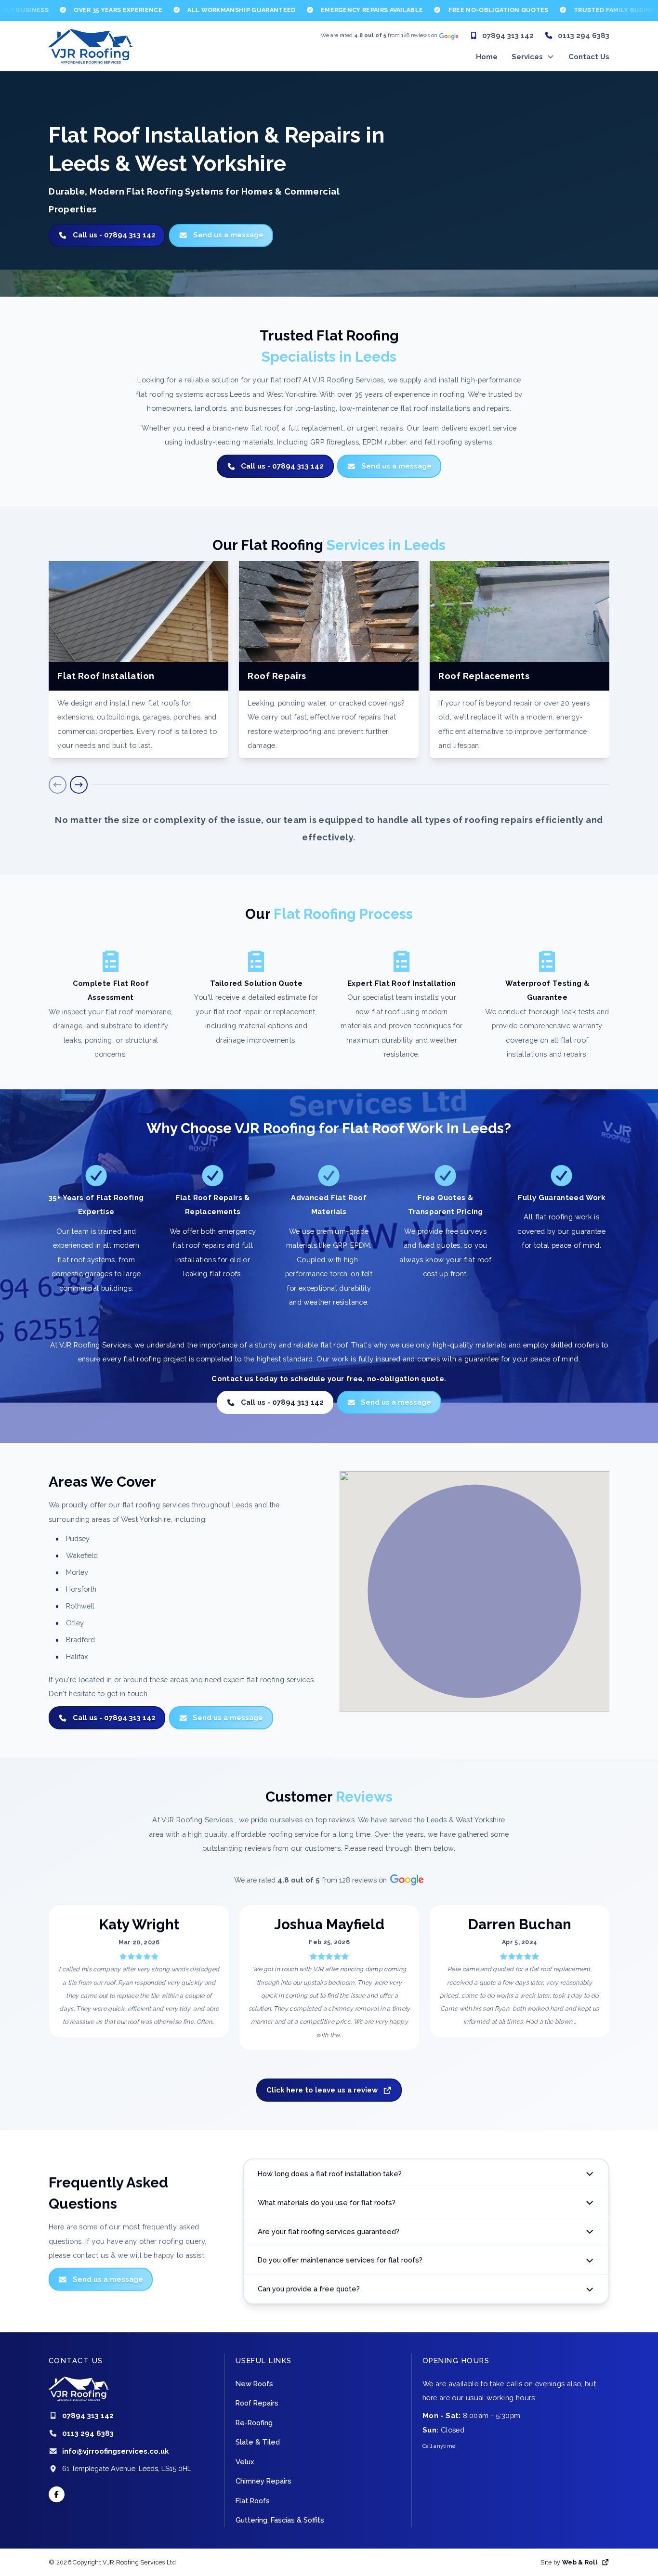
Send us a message (228, 235)
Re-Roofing (254, 2423)
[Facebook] (57, 2494)
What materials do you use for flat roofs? (327, 2202)
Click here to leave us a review (322, 2089)
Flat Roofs (253, 2501)
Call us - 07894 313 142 (114, 235)
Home (487, 57)
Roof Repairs (257, 2403)
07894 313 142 (508, 35)
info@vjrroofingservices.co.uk (115, 2451)
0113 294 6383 (584, 35)
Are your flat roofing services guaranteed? (329, 2231)
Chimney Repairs (263, 2481)
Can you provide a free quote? (309, 2289)
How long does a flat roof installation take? (330, 2173)
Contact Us (589, 57)
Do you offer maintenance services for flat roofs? (340, 2260)
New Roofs (254, 2384)
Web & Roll (580, 2562)
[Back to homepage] (91, 46)
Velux (245, 2462)
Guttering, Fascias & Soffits (280, 2520)
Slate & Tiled (258, 2442)
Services (527, 57)
